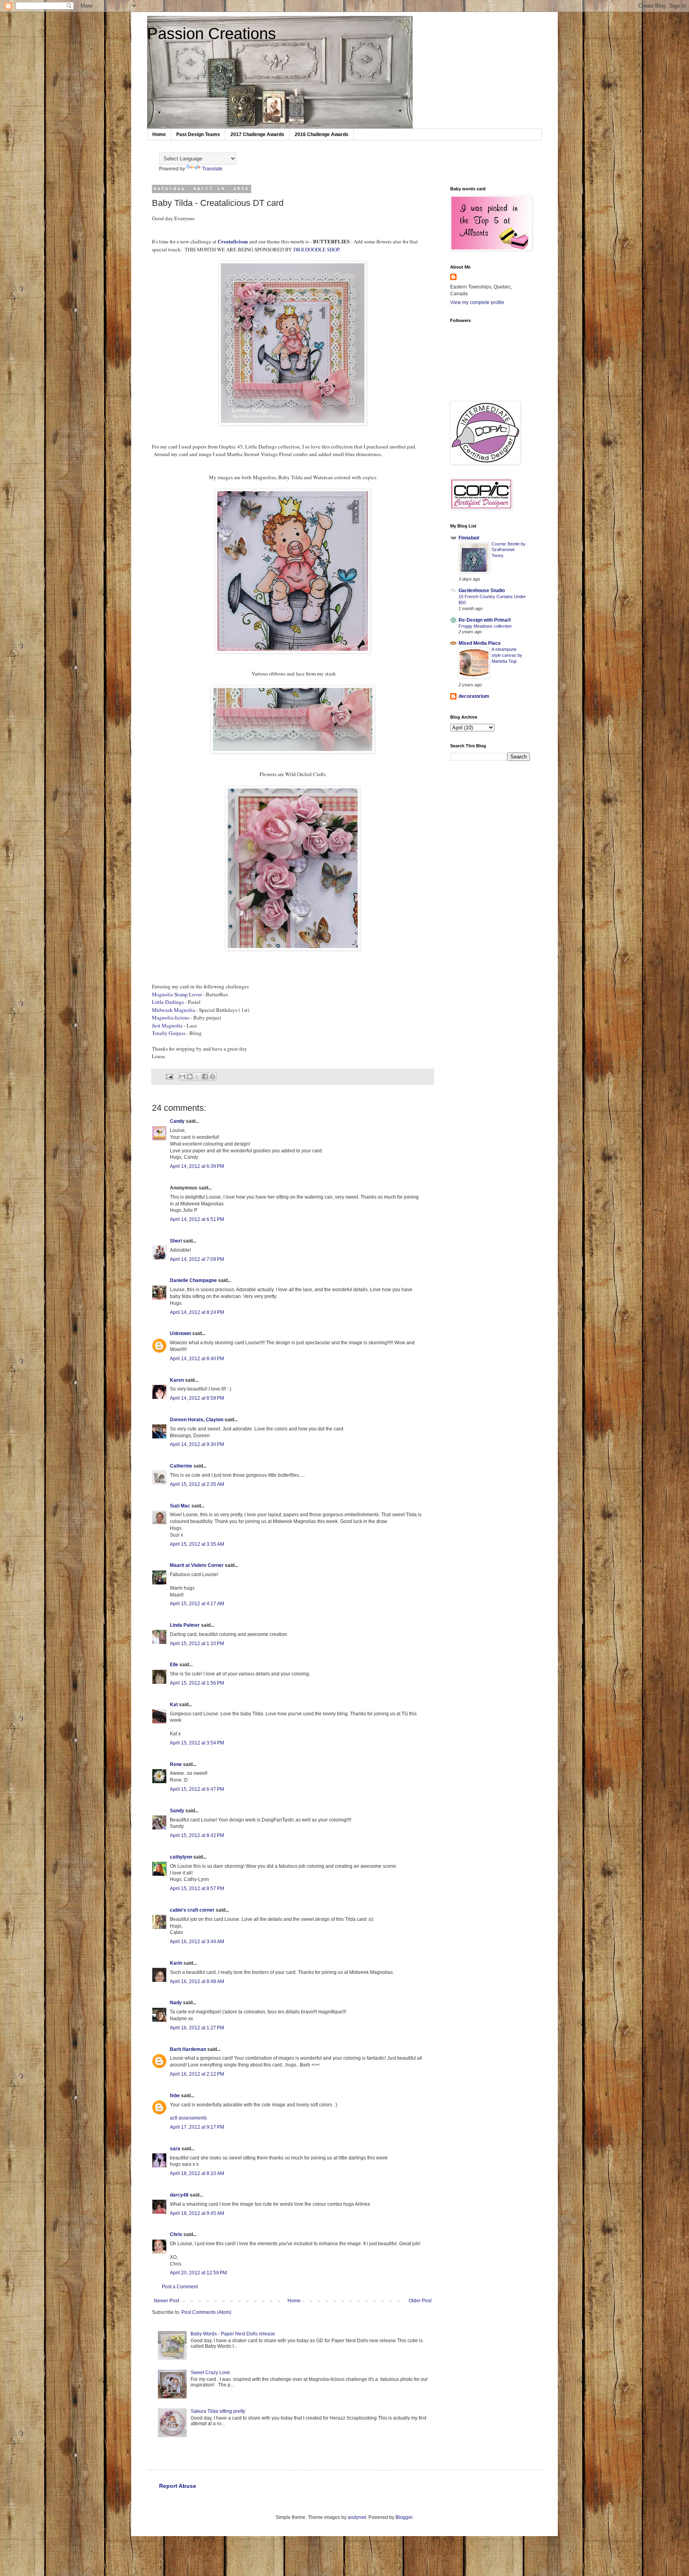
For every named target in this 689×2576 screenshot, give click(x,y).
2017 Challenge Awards (257, 134)
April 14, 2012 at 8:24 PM (197, 1312)
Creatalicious (233, 241)
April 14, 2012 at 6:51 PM (197, 1219)
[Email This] (182, 1077)
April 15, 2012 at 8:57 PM (197, 1889)
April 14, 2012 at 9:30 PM (197, 1444)
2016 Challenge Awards (322, 134)
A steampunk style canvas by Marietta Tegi (507, 655)
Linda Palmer (185, 1625)
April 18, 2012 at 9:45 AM (197, 2213)
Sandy (177, 1811)
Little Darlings (168, 1002)
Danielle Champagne (193, 1280)
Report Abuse (178, 2486)
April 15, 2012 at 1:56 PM (197, 1683)
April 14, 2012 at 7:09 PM (197, 1259)
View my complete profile (477, 302)
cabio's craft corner (192, 1910)
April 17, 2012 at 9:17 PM (197, 2127)
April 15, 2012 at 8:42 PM (197, 1835)
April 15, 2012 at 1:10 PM (197, 1644)
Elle (174, 1665)
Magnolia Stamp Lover (177, 994)
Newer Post (166, 2301)
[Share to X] (197, 1077)
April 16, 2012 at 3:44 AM (197, 1942)
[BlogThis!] (190, 1077)
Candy (177, 1121)
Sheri (176, 1241)
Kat (174, 1705)
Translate (212, 169)
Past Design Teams (198, 134)
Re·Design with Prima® (485, 620)
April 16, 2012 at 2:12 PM (197, 2074)
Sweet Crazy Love (210, 2373)
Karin (176, 1963)
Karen (177, 1380)
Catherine (181, 1466)
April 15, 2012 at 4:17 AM (197, 1604)
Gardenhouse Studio (482, 591)
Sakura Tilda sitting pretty (218, 2411)
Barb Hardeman (188, 2049)
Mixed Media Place (480, 643)
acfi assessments (188, 2118)
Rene (176, 1764)
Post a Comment (180, 2287)
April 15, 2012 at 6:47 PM (197, 1789)
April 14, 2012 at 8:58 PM (197, 1398)
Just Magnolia (167, 1025)
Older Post (420, 2301)
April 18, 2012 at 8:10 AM (197, 2173)
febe (175, 2096)
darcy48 (179, 2195)
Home (159, 134)
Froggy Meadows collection (485, 626)
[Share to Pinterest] (213, 1077)
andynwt (357, 2517)
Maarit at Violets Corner (197, 1565)
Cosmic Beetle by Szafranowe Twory (509, 550)
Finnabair (469, 538)
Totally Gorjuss (169, 1033)
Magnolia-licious (171, 1017)
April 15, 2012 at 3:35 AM (197, 1544)
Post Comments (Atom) (206, 2312)
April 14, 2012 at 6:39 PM (197, 1166)
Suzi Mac (180, 1506)
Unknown (180, 1333)
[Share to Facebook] (205, 1077)
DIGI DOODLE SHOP (316, 249)
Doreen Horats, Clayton (197, 1420)
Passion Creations (212, 34)
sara (175, 2149)
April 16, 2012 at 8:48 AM (197, 1981)
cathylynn (181, 1857)
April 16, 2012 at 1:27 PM (197, 2028)
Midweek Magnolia (173, 1010)
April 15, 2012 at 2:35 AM (197, 1484)
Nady (176, 2003)
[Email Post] (169, 1076)
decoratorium (474, 696)
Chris (176, 2234)
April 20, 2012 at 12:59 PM (198, 2273)
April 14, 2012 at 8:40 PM (197, 1359)
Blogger (404, 2517)
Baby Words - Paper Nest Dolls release (233, 2334)
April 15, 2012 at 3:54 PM (197, 1743)
